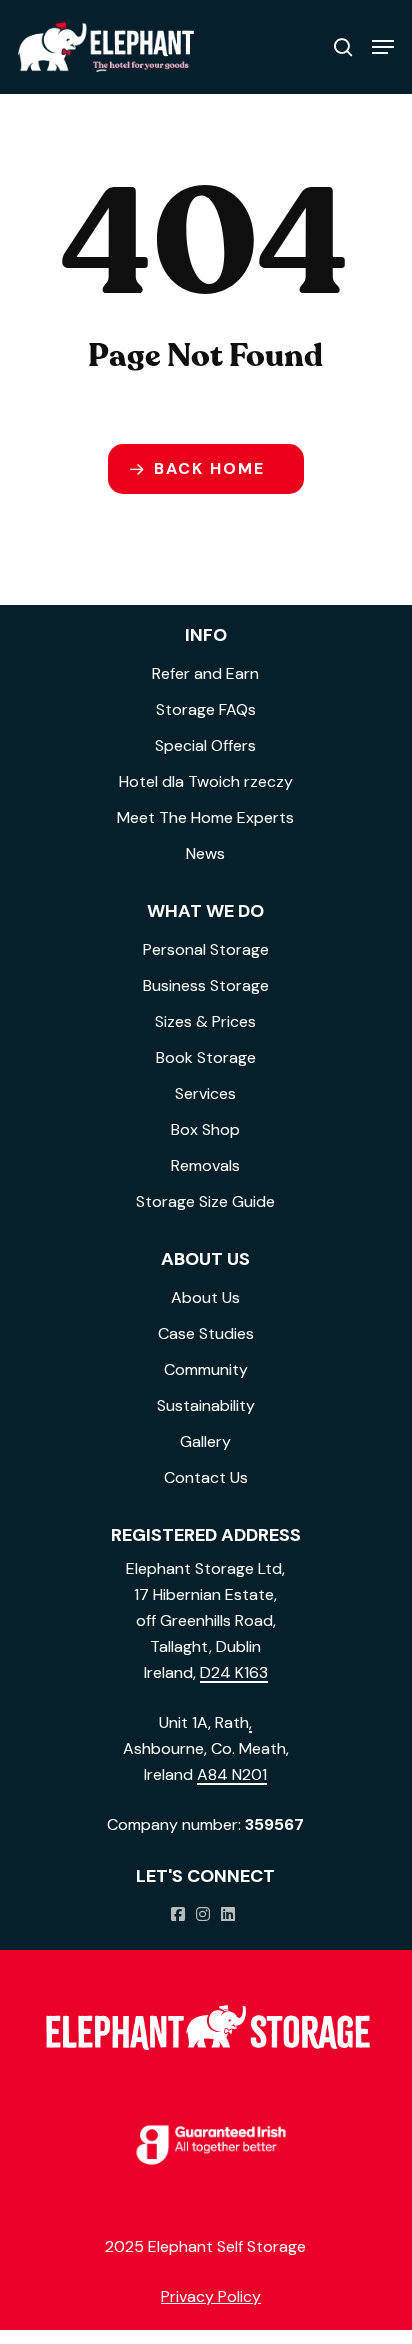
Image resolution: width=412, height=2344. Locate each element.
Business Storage (206, 985)
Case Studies (206, 1333)
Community (206, 1369)
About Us (205, 1297)
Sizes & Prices (205, 1021)
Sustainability (206, 1405)
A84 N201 (232, 1774)
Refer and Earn (205, 673)
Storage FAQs (206, 709)
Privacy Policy (211, 2296)
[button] (383, 47)
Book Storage (206, 1057)
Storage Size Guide (205, 1201)
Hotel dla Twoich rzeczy (206, 781)
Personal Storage (206, 949)
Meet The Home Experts (205, 817)
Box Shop (205, 1129)
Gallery (205, 1441)
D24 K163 (234, 1672)
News (205, 853)
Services (205, 1093)
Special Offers (205, 745)
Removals (205, 1165)
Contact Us (206, 1477)
